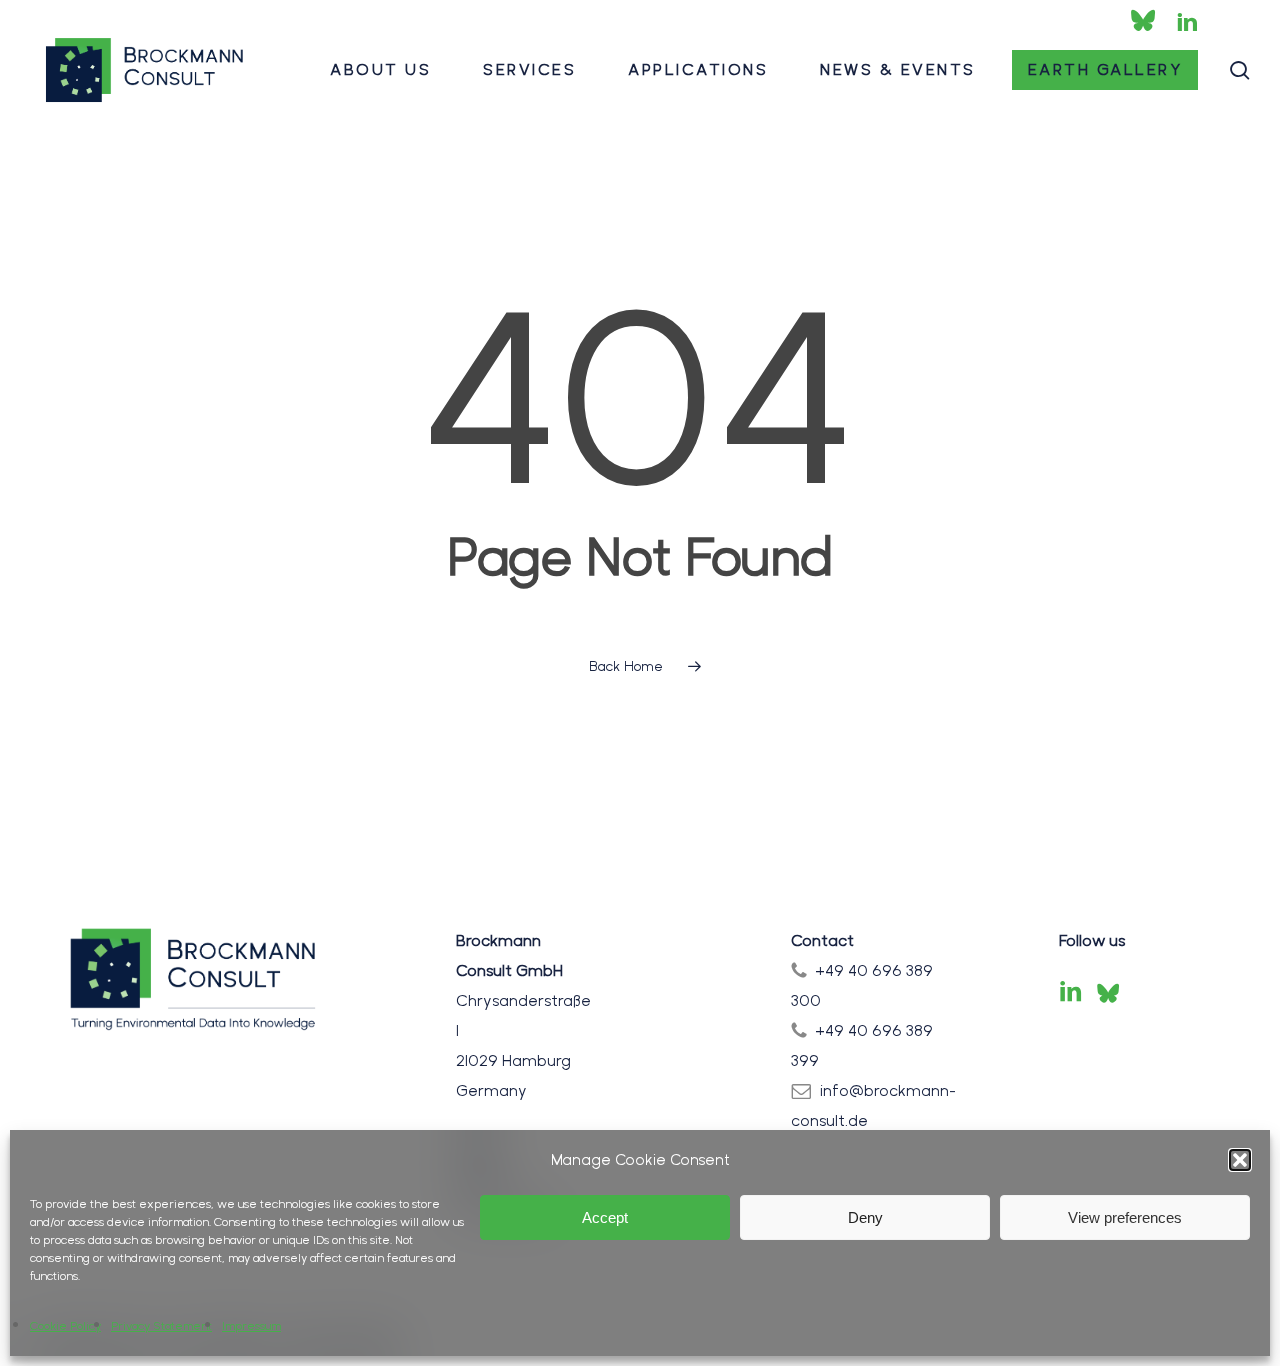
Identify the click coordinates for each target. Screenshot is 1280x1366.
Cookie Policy (65, 1326)
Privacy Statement (161, 1326)
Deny (865, 1217)
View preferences (1125, 1217)
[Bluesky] (1108, 993)
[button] (1240, 1160)
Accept (605, 1217)
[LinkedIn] (1071, 993)
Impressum (251, 1326)
